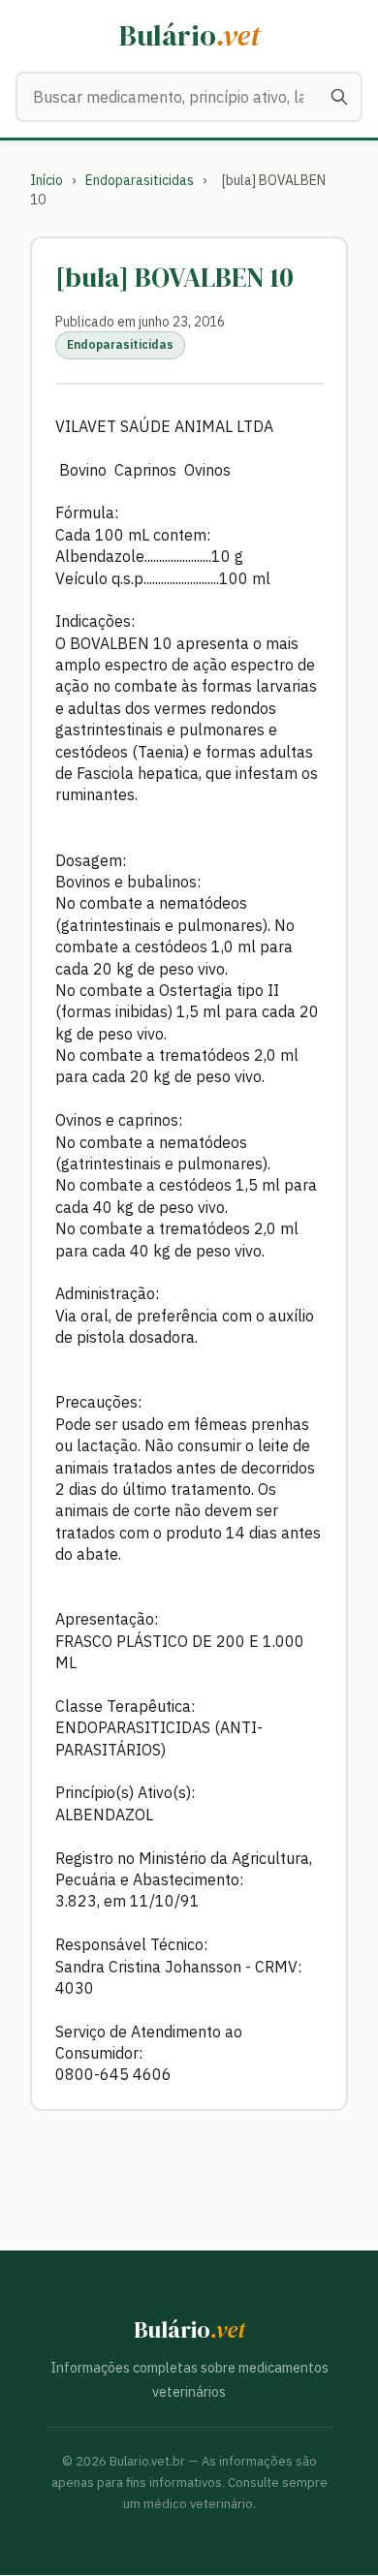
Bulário (189, 35)
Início (47, 180)
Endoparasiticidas (140, 180)
